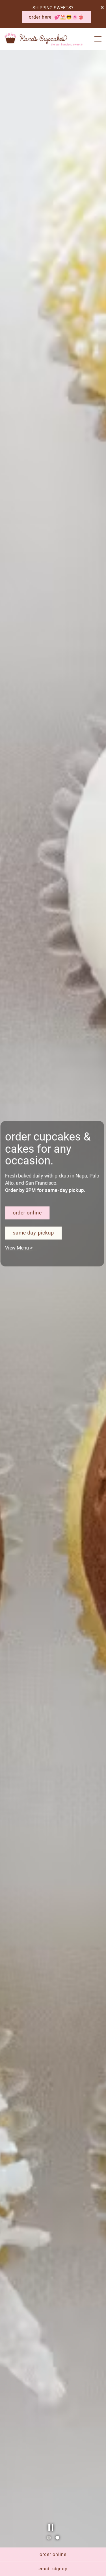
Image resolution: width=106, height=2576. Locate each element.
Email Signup (53, 2569)
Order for (24, 1242)
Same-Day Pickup (34, 1262)
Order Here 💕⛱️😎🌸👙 (56, 17)
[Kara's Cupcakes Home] (44, 39)
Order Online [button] (53, 2554)
